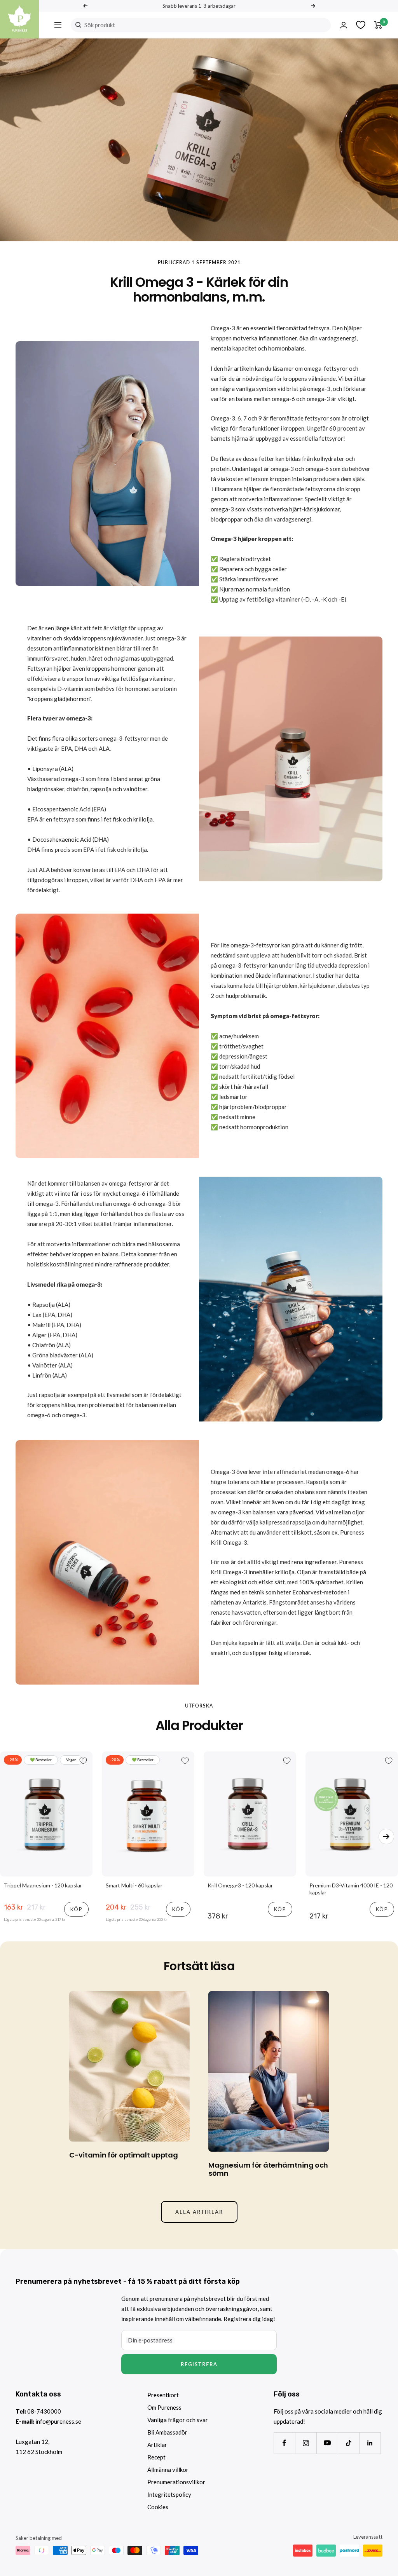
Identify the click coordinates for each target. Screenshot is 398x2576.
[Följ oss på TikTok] (348, 2443)
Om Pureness (164, 2407)
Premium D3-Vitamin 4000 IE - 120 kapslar (351, 1889)
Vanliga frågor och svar (178, 2420)
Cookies (158, 2507)
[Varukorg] (378, 25)
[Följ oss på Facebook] (284, 2443)
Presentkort (163, 2395)
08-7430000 (44, 2411)
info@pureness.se (58, 2421)
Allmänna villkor (168, 2470)
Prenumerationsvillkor (176, 2482)
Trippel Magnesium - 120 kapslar (43, 1885)
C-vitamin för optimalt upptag (123, 2155)
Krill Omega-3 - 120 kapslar (240, 1885)
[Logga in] (344, 25)
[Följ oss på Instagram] (306, 2443)
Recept (156, 2457)
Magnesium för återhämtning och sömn (268, 2169)
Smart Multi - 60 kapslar (134, 1885)
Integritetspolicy (169, 2494)
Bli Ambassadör (167, 2432)
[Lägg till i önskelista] (83, 1761)
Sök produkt (100, 25)
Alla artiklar (199, 2212)
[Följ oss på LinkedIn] (370, 2443)
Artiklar (157, 2445)
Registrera (199, 2364)
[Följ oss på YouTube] (327, 2443)
